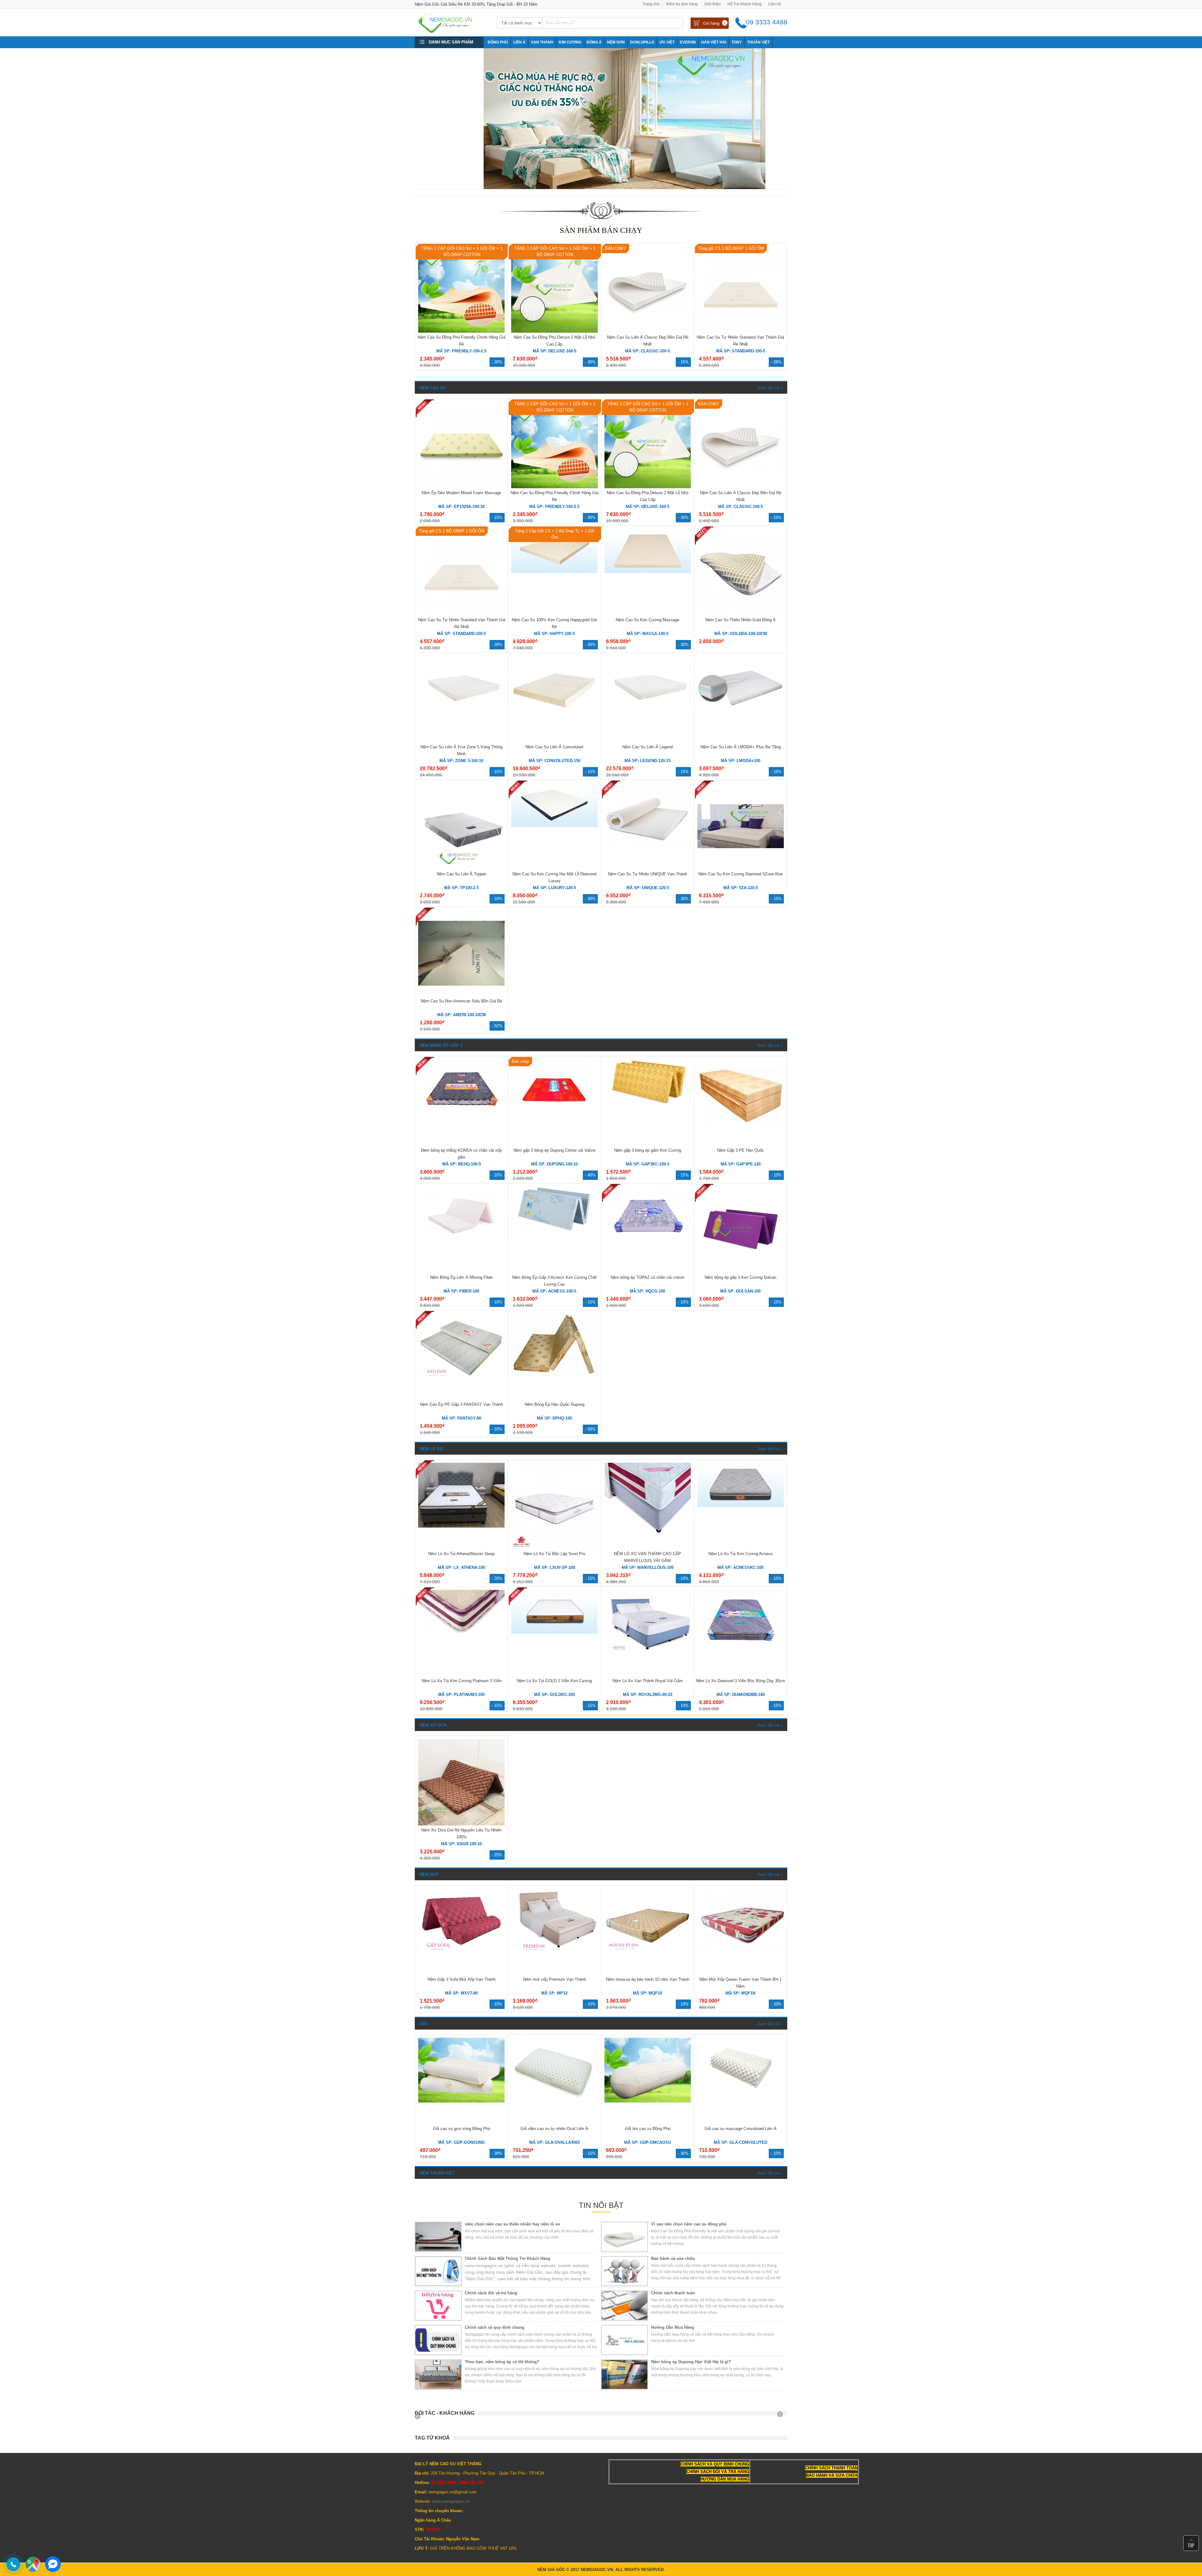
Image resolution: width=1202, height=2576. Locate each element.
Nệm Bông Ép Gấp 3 (441, 1045)
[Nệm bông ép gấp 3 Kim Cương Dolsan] (741, 1271)
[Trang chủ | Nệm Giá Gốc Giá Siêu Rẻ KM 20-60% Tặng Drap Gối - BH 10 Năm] (452, 31)
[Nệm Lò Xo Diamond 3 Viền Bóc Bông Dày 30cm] (741, 1648)
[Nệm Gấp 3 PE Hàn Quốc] (741, 1123)
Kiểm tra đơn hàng (682, 4)
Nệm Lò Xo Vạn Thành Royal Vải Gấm (648, 1681)
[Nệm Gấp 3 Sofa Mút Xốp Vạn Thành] (461, 1952)
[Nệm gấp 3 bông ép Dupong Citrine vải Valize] (554, 1118)
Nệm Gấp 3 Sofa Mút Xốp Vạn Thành (462, 1979)
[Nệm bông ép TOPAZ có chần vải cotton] (648, 1245)
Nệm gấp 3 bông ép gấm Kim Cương (648, 1150)
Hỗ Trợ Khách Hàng (745, 4)
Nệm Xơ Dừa (433, 1725)
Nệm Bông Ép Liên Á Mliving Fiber (461, 1277)
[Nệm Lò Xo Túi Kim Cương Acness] (741, 1506)
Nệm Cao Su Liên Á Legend (647, 747)
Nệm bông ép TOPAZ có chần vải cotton (647, 1277)
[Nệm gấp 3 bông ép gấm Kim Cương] (648, 1102)
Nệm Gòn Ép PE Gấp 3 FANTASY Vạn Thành (461, 1404)
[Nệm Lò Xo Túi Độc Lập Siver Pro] (554, 1548)
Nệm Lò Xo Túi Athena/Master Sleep (461, 1554)
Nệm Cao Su (433, 388)
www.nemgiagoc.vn (451, 2501)
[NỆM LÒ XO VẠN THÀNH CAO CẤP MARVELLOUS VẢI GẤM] (648, 1531)
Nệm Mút (429, 1874)
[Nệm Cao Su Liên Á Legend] (648, 712)
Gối (424, 2024)
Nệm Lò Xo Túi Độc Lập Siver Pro (555, 1554)
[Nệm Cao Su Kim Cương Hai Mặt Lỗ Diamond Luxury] (554, 826)
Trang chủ (651, 4)
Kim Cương (570, 42)
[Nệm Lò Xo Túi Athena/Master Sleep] (461, 1526)
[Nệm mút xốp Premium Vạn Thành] (554, 1952)
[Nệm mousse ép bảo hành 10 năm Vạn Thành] (648, 1952)
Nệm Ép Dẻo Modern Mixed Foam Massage (461, 493)
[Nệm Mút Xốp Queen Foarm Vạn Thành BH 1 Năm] (741, 1952)
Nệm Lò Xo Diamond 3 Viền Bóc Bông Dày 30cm (740, 1681)
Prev (420, 2416)
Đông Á (594, 42)
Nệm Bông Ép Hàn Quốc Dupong (555, 1404)
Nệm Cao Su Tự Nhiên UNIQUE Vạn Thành (647, 874)
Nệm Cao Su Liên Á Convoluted (554, 747)
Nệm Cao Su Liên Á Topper (461, 874)
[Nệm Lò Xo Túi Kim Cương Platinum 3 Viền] (461, 1633)
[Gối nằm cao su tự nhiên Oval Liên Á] (554, 2101)
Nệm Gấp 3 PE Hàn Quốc (741, 1150)
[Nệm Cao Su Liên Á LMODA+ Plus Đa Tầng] (741, 719)
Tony (737, 42)
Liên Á (519, 42)
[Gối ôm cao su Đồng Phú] (648, 2101)
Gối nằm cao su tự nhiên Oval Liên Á (554, 2129)
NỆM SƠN (616, 42)
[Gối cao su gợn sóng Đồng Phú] (461, 2101)
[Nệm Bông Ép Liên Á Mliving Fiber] (461, 1243)
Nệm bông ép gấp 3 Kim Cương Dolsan (740, 1277)
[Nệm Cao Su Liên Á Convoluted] (554, 719)
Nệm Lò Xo (431, 1449)
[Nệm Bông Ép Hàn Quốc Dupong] (554, 1377)
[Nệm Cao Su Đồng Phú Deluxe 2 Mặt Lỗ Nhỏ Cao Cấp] (554, 331)
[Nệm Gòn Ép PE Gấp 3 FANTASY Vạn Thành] (461, 1383)
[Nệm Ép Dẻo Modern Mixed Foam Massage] (461, 487)
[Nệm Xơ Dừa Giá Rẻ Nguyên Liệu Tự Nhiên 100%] (461, 1824)
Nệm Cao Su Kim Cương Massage (647, 620)
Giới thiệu (713, 4)
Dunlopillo (642, 42)
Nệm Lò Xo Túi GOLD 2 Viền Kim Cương (554, 1681)
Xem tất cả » (770, 388)
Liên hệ (775, 4)
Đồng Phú (498, 42)
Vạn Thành (542, 42)
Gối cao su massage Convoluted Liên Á (741, 2129)
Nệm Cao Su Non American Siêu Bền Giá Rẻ (461, 1001)
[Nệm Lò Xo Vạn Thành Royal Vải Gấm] (648, 1653)
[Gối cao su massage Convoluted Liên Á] (741, 2089)
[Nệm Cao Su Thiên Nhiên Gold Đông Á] (741, 614)
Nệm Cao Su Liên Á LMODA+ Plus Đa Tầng (741, 747)
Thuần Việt (758, 42)
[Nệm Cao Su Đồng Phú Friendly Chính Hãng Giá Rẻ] (461, 331)
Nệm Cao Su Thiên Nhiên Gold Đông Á (740, 620)
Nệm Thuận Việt (437, 2173)
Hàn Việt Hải (714, 42)
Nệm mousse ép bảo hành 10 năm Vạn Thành (648, 1979)
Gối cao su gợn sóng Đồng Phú (462, 2129)
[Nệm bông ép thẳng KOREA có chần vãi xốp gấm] (461, 1118)
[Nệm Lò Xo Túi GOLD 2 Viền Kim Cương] (554, 1633)
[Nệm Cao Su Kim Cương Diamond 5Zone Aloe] (741, 868)
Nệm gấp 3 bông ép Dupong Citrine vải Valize (554, 1150)
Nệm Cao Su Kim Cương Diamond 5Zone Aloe (741, 874)
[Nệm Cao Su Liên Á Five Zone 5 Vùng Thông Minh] (461, 712)
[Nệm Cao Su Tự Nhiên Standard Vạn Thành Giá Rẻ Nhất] (741, 331)
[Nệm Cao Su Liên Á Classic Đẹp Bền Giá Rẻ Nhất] (648, 320)
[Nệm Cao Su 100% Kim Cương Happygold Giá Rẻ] (554, 572)
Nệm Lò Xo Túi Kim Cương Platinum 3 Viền (462, 1681)
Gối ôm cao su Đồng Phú (648, 2129)
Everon (688, 42)
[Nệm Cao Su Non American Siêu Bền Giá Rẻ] (461, 995)
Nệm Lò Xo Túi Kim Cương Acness (741, 1554)
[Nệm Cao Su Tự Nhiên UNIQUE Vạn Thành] (648, 846)
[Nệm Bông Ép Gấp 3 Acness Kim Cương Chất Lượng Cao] (554, 1229)
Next (782, 2416)
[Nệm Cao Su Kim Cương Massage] (648, 572)
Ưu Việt (667, 42)
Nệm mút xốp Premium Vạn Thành (555, 1979)
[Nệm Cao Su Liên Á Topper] (461, 868)
